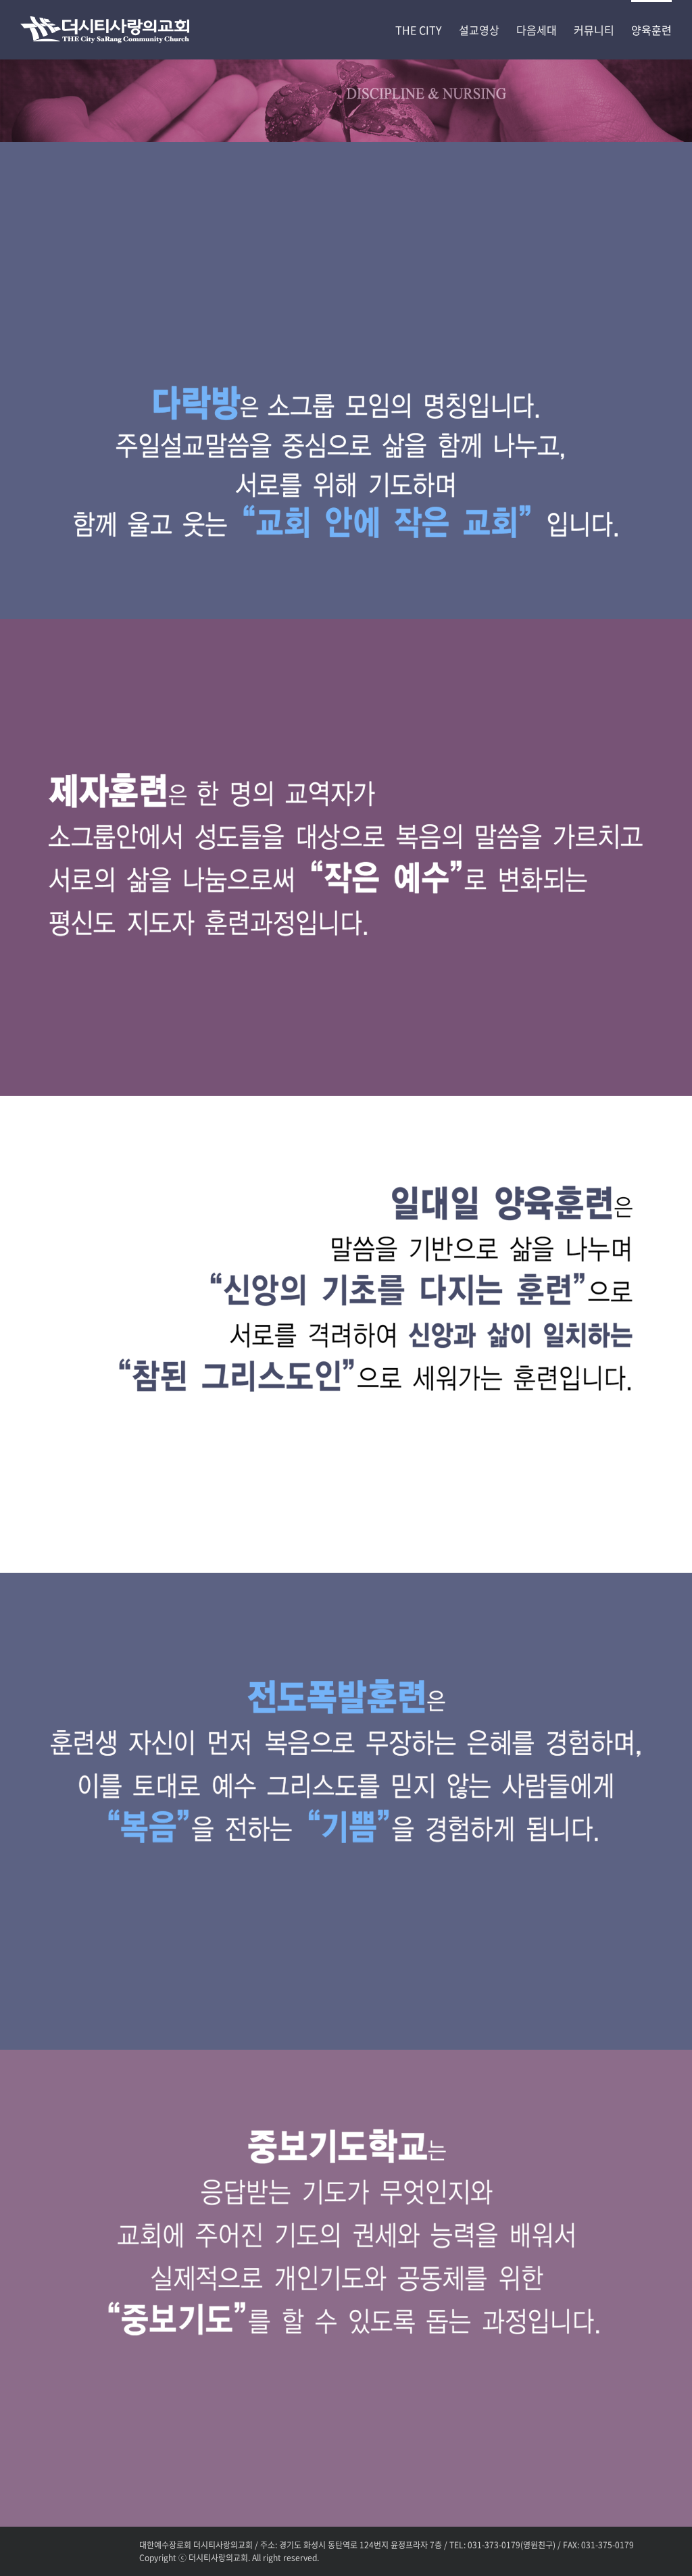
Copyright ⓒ (163, 2558)
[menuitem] (427, 29)
